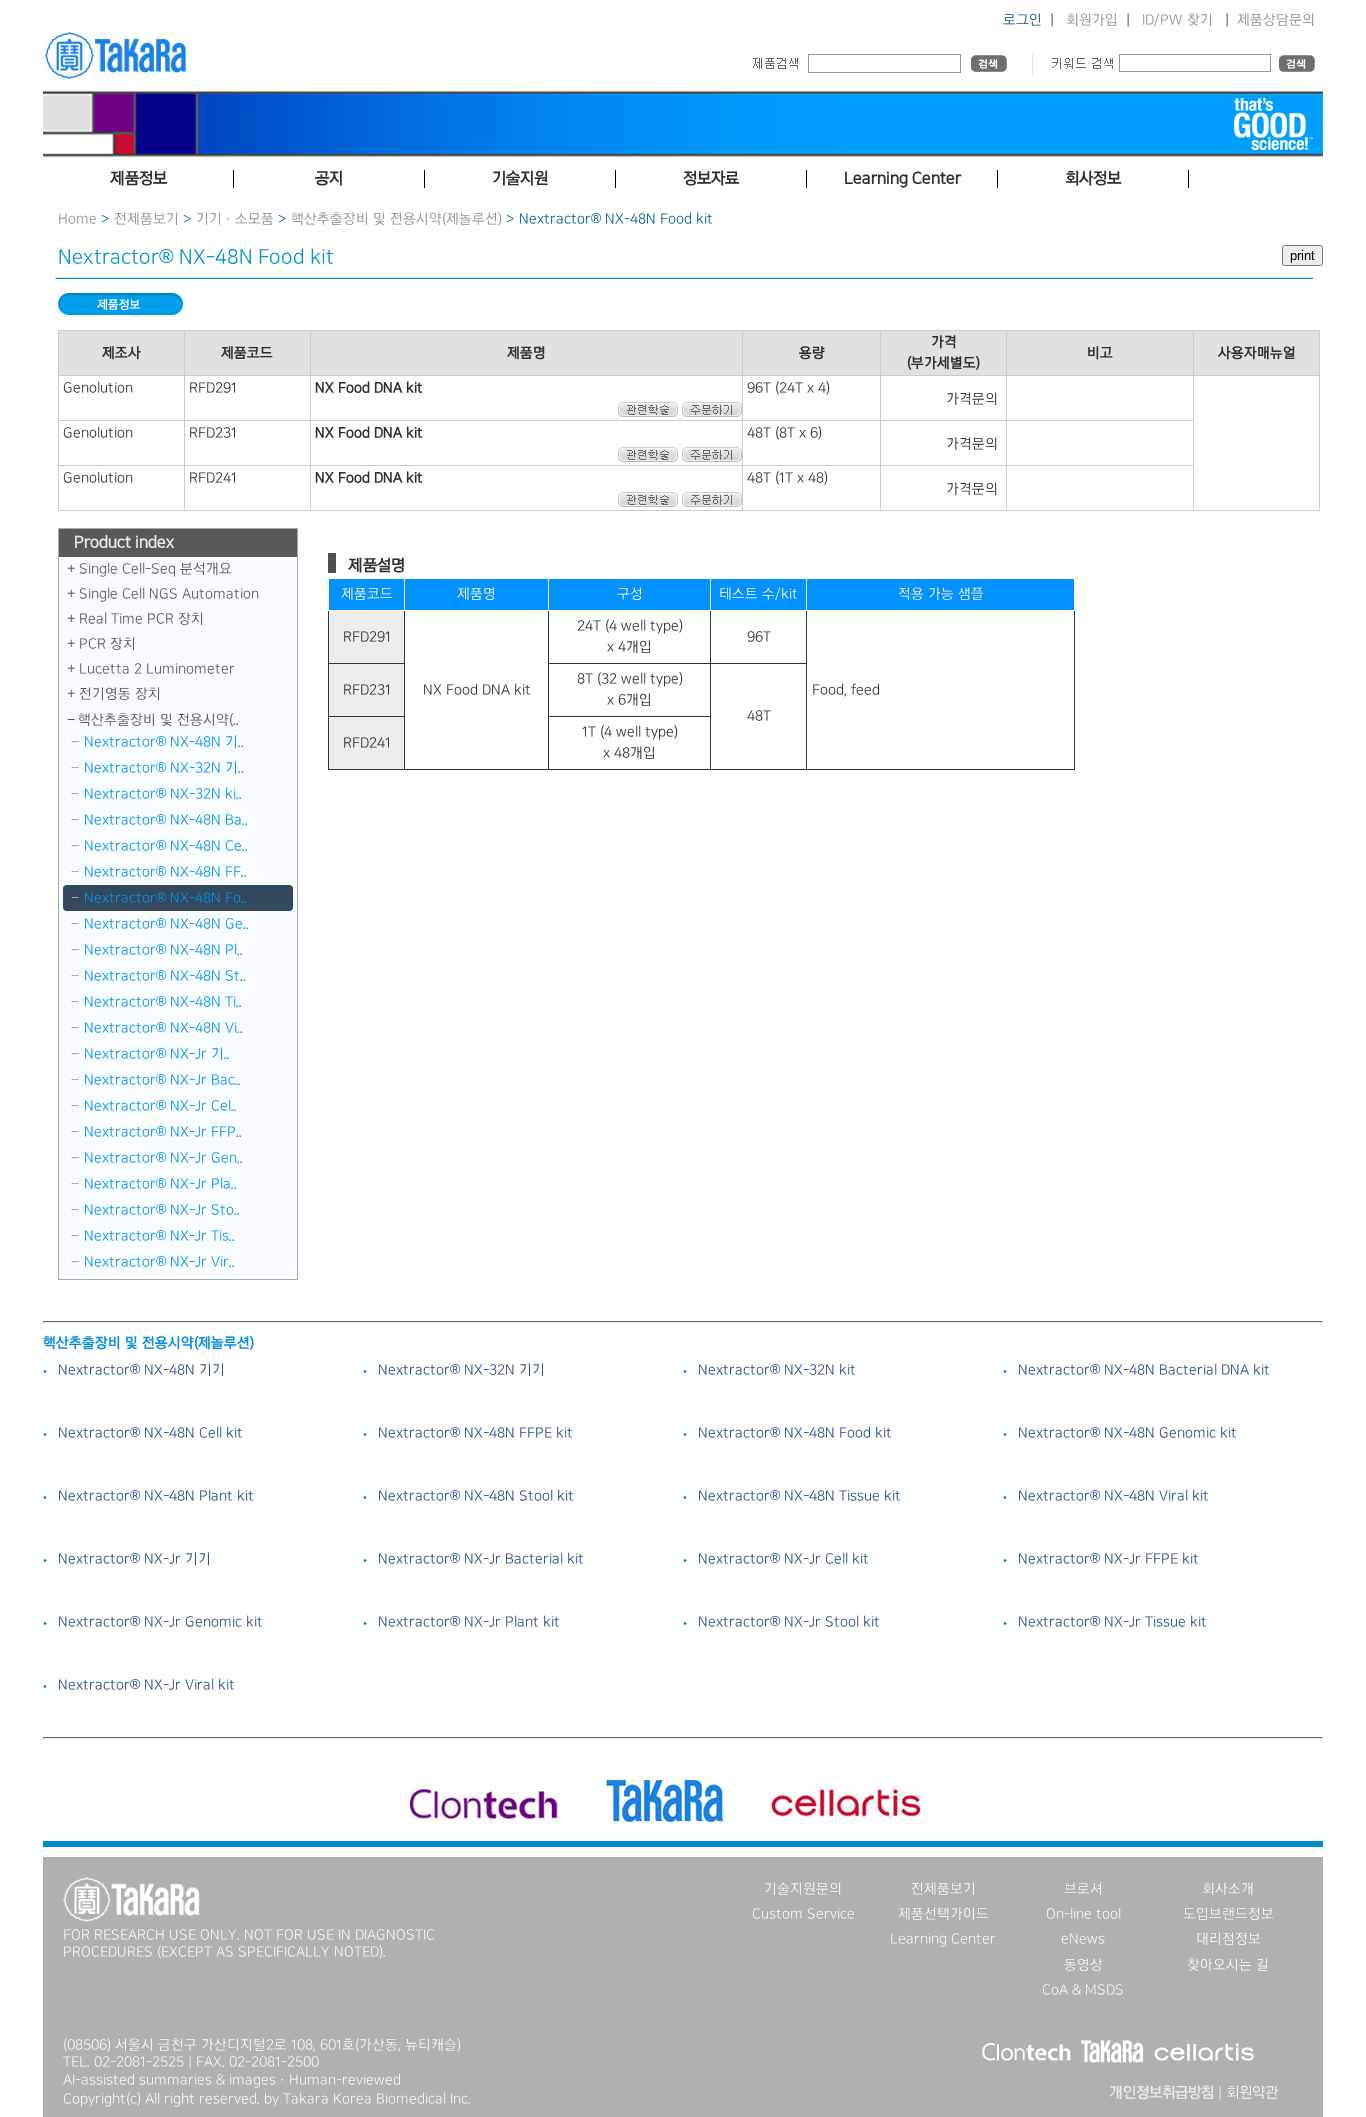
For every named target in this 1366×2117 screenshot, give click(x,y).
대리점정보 (1228, 1939)
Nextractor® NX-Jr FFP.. (163, 1132)
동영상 (1083, 1965)
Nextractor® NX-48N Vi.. (163, 1028)
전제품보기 (146, 219)
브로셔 (1083, 1889)
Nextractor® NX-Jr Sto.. (162, 1210)
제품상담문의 (1276, 20)
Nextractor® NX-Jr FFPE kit (1108, 1559)
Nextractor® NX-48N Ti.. (163, 1002)
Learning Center (943, 1939)
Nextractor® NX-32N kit (777, 1370)
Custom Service (803, 1914)
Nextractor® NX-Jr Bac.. (162, 1080)
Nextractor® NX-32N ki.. (163, 794)
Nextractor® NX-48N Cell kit (150, 1433)
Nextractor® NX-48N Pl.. (163, 950)
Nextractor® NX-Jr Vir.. (159, 1262)
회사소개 (1228, 1889)
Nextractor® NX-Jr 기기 (134, 1559)
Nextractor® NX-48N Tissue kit (799, 1496)
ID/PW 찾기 (1177, 20)
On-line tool (1083, 1914)
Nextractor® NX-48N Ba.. (166, 820)
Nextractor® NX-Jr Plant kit (469, 1622)
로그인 (1022, 20)
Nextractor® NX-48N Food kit (795, 1433)
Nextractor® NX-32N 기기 (461, 1370)
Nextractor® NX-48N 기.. (164, 742)
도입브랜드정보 (1228, 1914)
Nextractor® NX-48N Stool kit (476, 1496)
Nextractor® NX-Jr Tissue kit (1112, 1622)
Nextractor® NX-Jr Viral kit (146, 1685)
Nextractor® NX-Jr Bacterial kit (481, 1559)
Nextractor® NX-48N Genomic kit (1127, 1433)
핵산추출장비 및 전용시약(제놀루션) (396, 219)
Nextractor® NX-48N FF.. (165, 872)
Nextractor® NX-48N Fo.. (165, 898)
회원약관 (1252, 2093)
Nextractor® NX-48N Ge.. (166, 924)
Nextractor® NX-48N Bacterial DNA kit (1144, 1370)
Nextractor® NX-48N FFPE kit (475, 1433)
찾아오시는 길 (1228, 1965)
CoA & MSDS (1083, 1990)
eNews (1083, 1939)
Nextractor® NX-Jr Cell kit (783, 1559)
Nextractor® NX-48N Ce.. (166, 846)
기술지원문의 (803, 1889)
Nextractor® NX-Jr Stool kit (789, 1622)
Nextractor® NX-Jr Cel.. (160, 1106)
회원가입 (1092, 20)
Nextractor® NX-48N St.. (165, 976)
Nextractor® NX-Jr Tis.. (159, 1236)
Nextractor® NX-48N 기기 (141, 1370)
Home (77, 219)
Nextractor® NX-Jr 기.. (157, 1054)
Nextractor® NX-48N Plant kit (156, 1496)
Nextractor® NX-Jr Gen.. (163, 1158)
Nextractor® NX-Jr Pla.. (160, 1184)
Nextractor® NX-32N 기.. (164, 768)
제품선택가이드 (943, 1914)
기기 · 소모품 (235, 219)
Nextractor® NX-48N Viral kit (1113, 1496)
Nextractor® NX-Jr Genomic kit (160, 1622)
